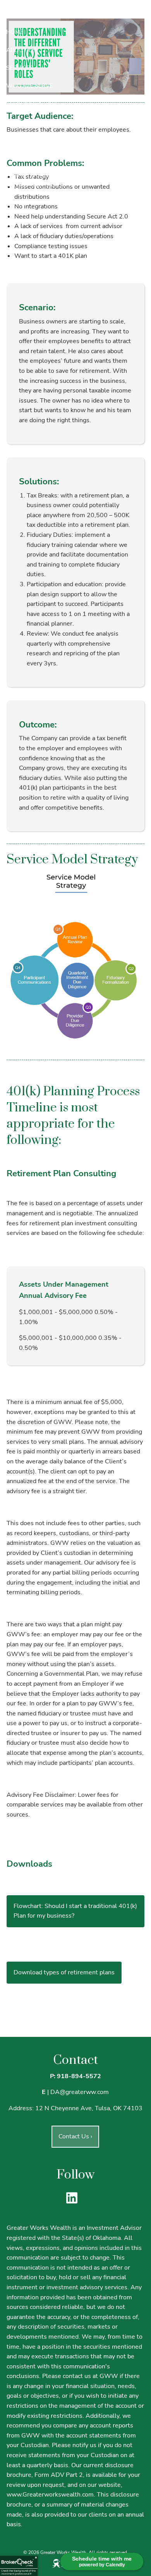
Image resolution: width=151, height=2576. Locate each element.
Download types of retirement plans (64, 1972)
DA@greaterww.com (80, 2092)
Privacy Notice (30, 157)
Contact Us (75, 2136)
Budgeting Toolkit (36, 203)
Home (15, 32)
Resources (23, 139)
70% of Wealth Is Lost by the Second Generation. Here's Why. (65, 180)
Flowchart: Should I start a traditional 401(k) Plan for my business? (75, 1911)
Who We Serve (30, 86)
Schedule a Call (32, 104)
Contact (20, 122)
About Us (21, 50)
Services (20, 68)
